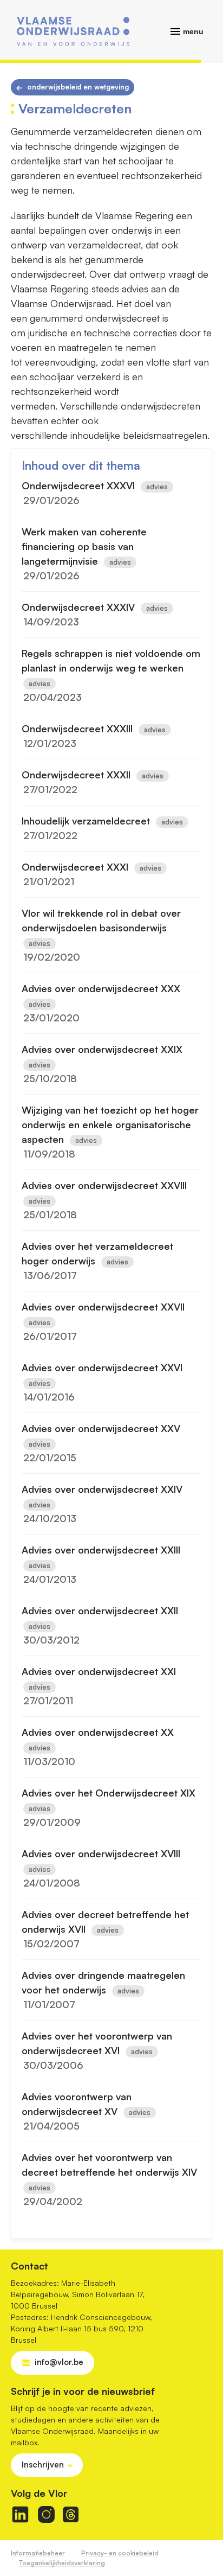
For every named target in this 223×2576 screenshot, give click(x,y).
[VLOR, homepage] (73, 31)
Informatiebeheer (38, 2553)
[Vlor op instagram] (46, 2514)
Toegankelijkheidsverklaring (62, 2563)
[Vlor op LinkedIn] (20, 2514)
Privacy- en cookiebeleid (120, 2553)
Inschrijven (43, 2465)
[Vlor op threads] (71, 2514)
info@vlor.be (59, 2362)
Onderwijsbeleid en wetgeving (78, 87)
